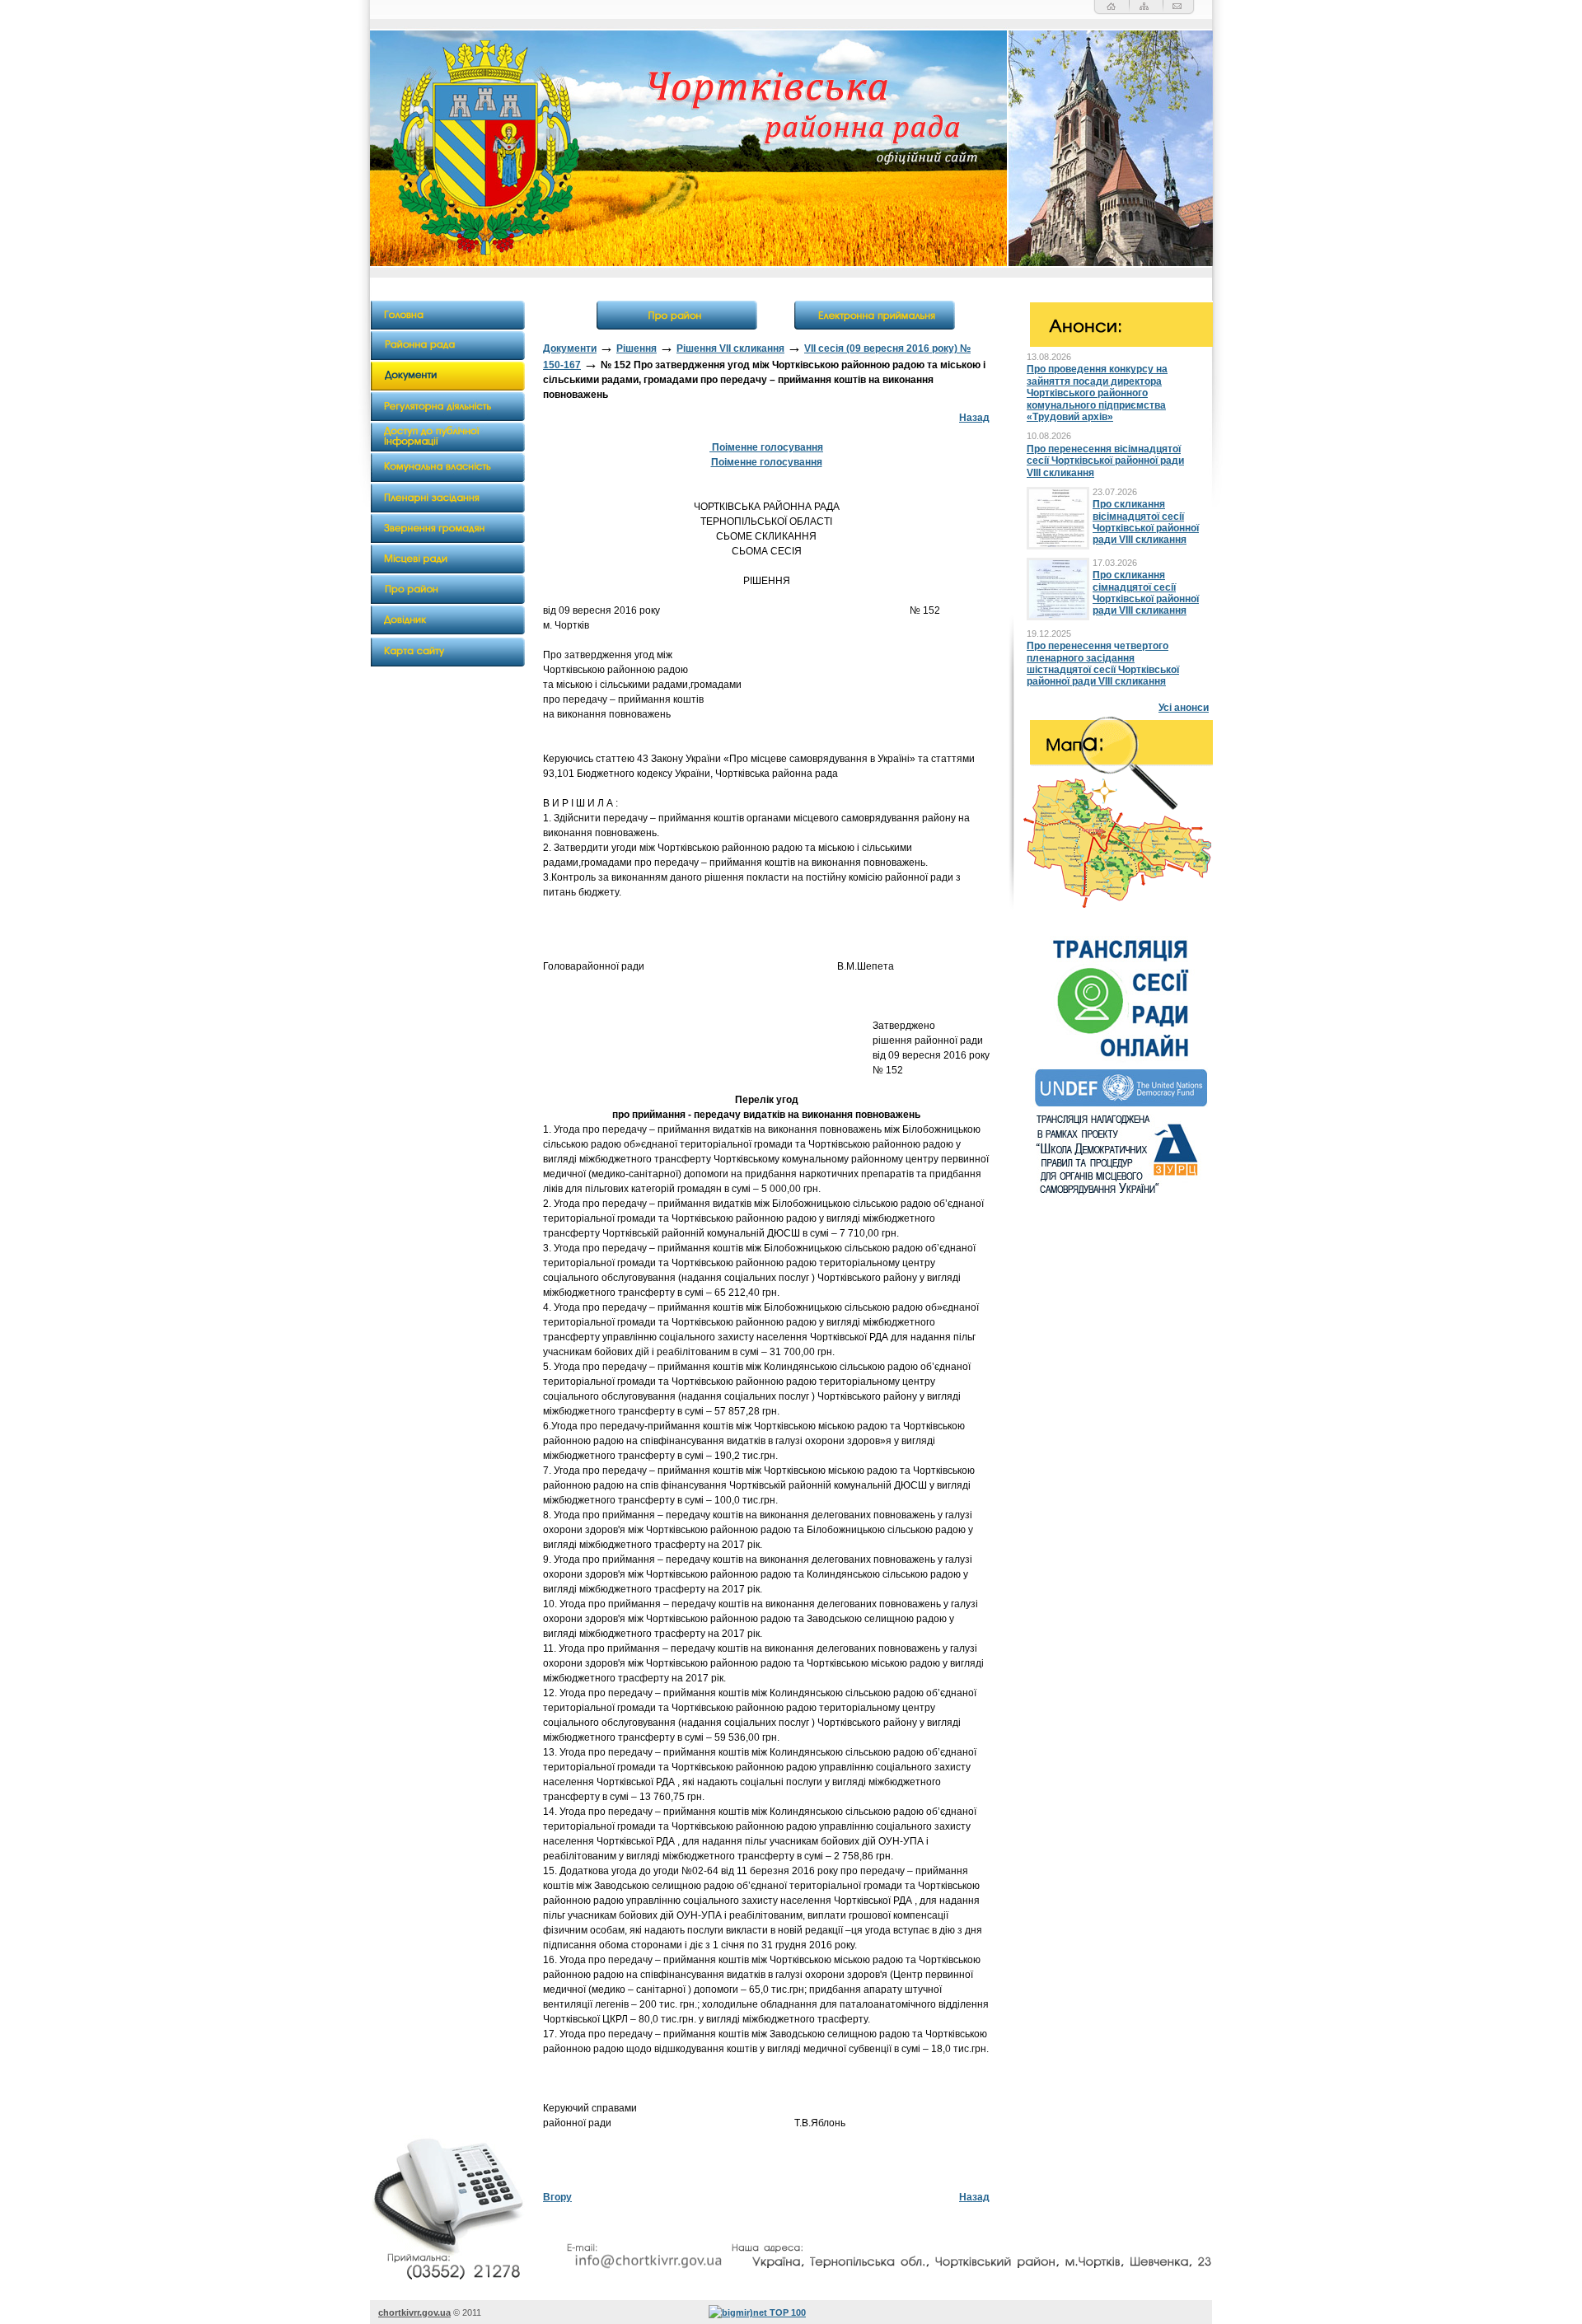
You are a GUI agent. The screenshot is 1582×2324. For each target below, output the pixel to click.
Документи (570, 348)
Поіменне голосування (766, 447)
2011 (472, 2312)
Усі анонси (1184, 708)
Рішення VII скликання (730, 348)
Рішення (637, 348)
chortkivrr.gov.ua (414, 2312)
